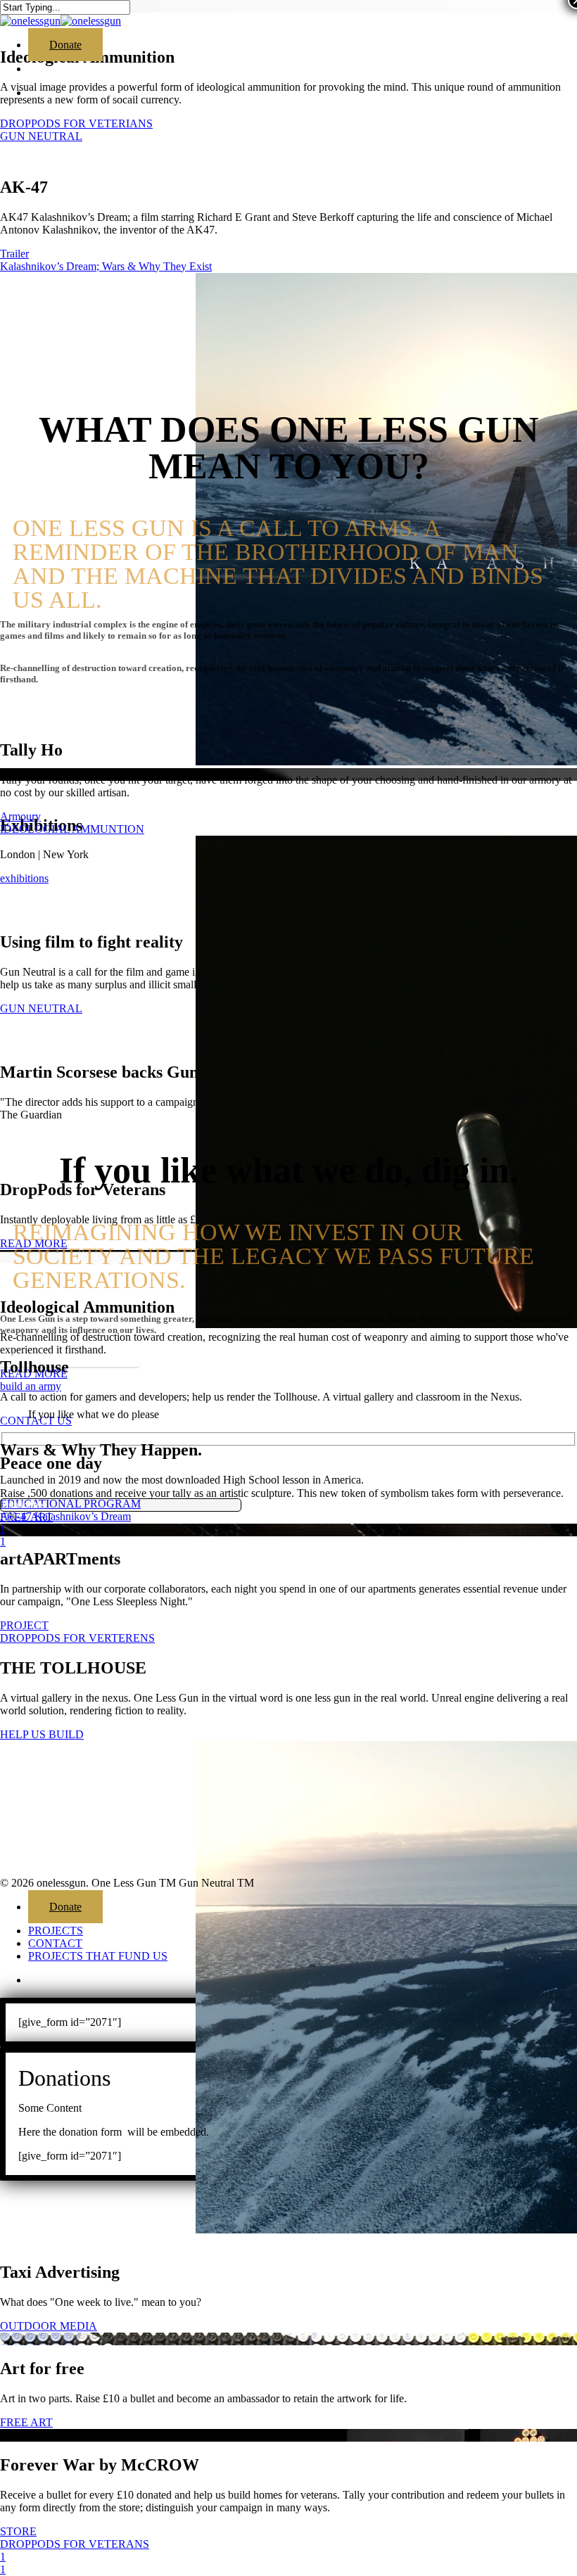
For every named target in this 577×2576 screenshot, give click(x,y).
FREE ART (26, 2422)
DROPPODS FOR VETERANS (75, 2544)
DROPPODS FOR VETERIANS (76, 123)
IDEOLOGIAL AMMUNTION (72, 829)
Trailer (14, 254)
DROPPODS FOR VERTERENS (77, 1638)
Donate (65, 1907)
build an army (31, 1386)
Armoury (20, 816)
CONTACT (55, 1943)
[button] (70, 1357)
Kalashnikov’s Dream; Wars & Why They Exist (106, 266)
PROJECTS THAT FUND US (98, 1956)
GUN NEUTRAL (41, 136)
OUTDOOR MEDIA (49, 2326)
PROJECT (24, 1625)
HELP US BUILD (42, 1734)
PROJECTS (56, 1931)
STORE (18, 2531)
